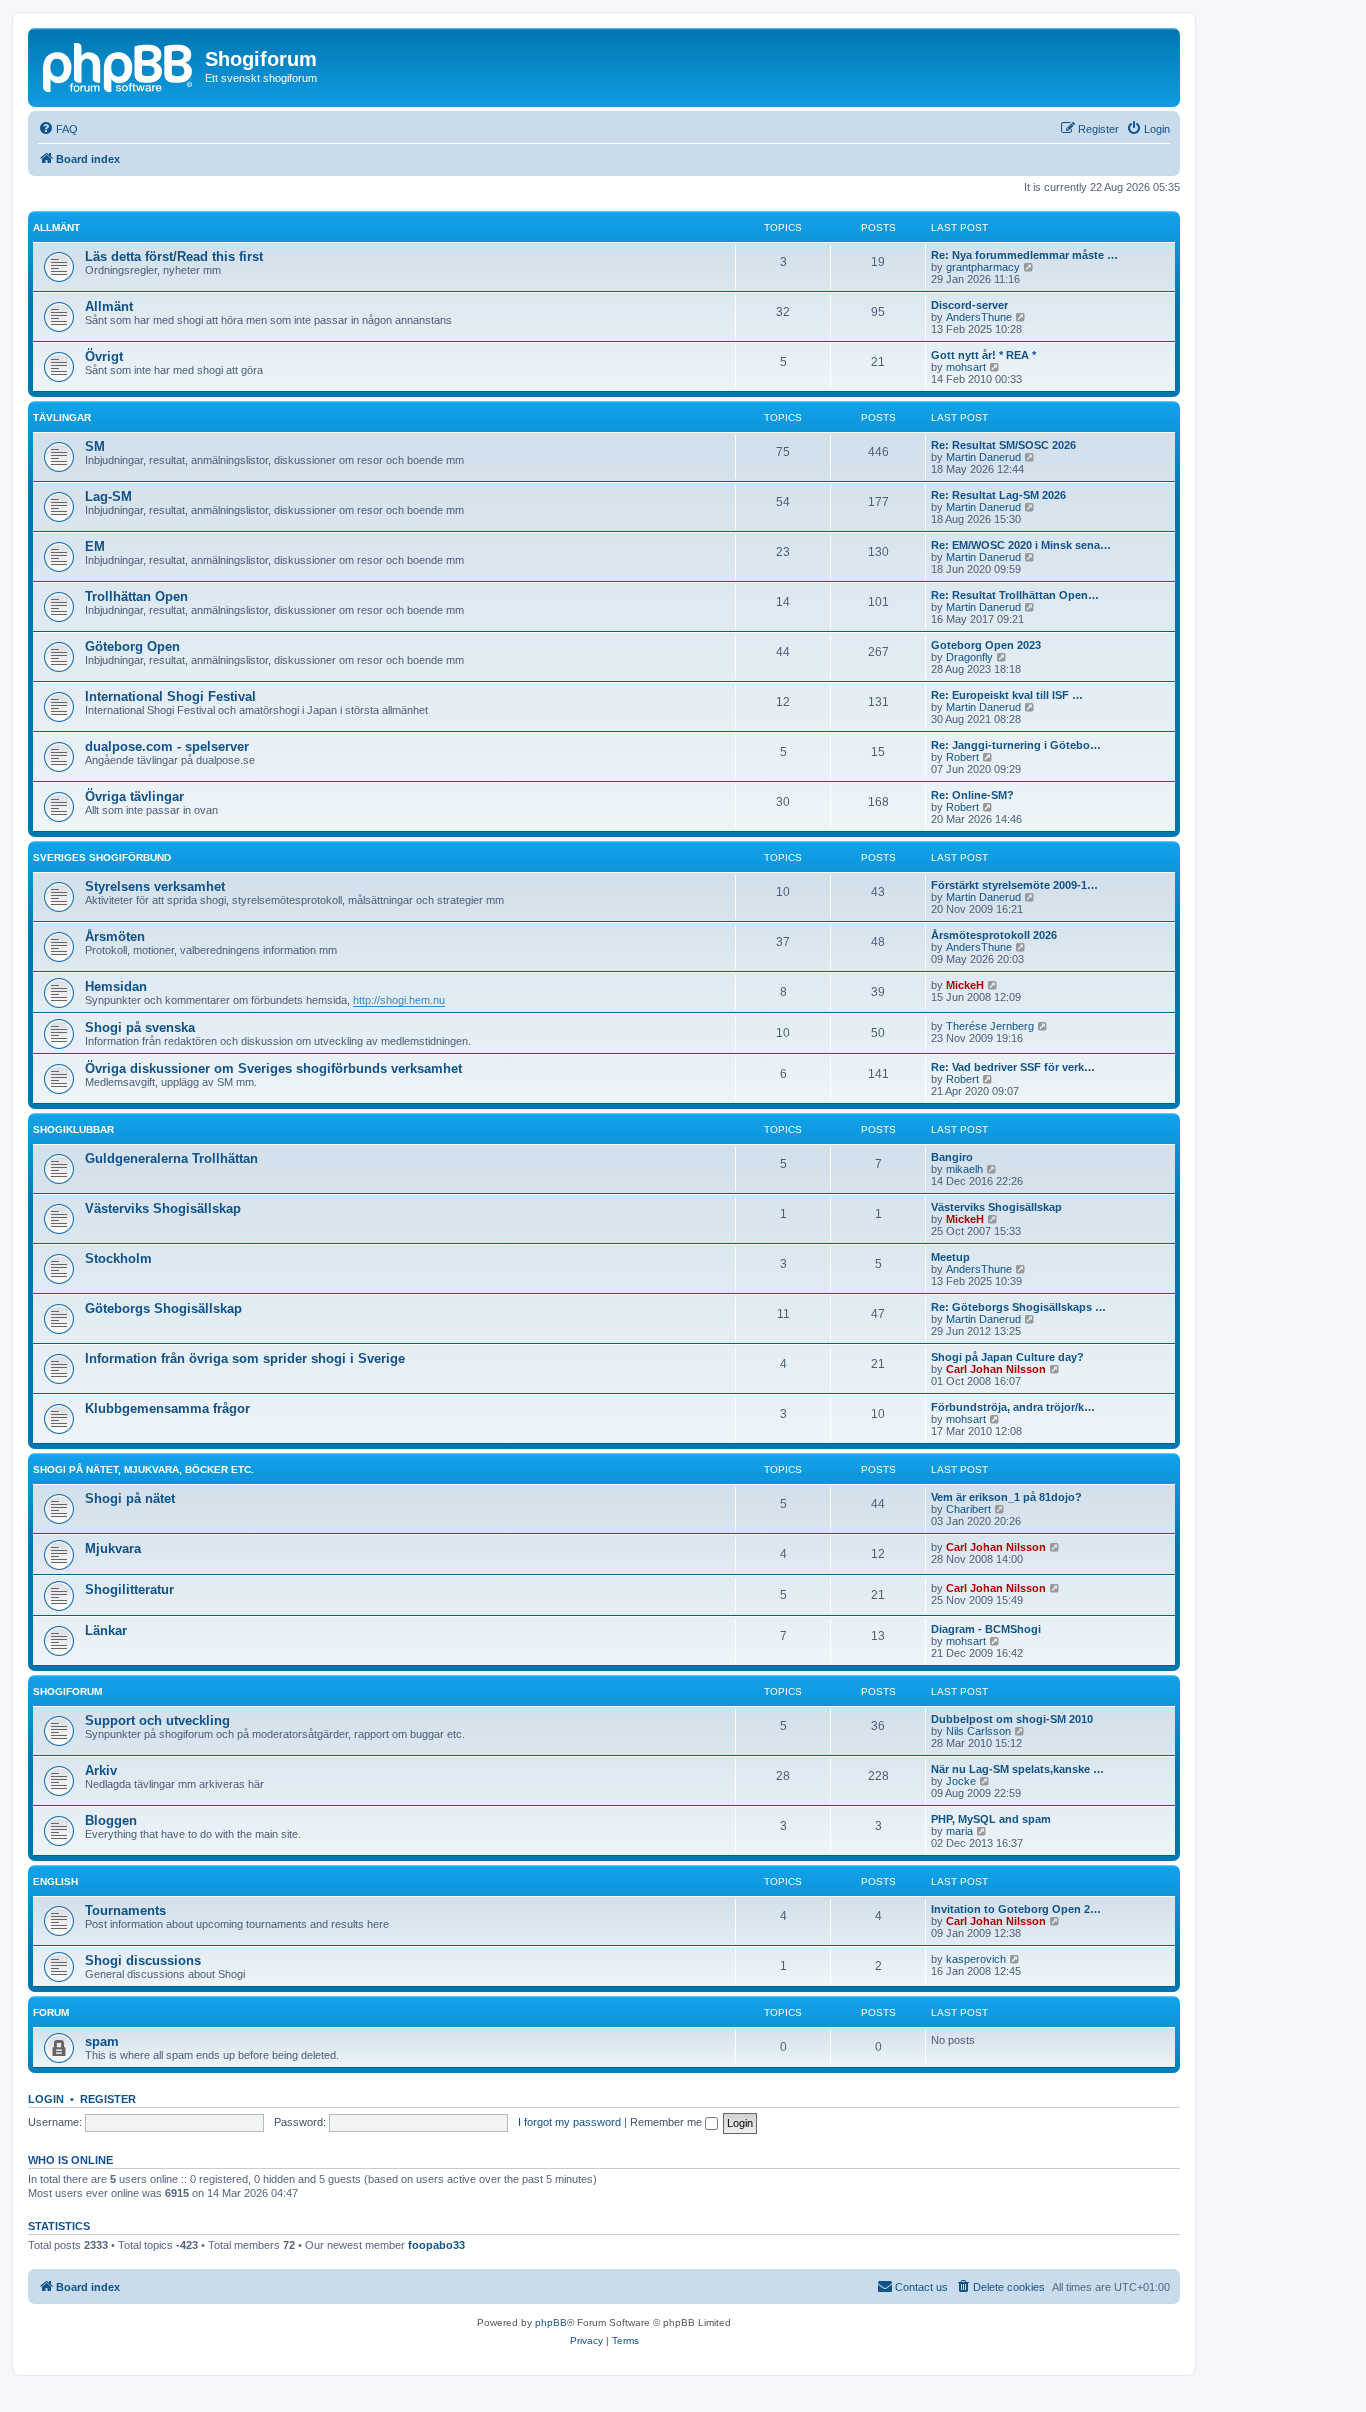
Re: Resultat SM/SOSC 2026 (1003, 445)
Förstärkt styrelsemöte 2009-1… (1014, 885)
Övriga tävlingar (134, 796)
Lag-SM (108, 496)
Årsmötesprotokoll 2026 (994, 935)
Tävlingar (62, 417)
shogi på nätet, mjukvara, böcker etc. (143, 1469)
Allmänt (56, 227)
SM (95, 446)
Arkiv (101, 1770)
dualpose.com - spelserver (167, 746)
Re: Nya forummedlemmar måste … (1024, 255)
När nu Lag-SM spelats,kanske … (1017, 1769)
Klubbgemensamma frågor (167, 1408)
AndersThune (979, 317)
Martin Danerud (983, 457)
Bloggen (111, 1820)
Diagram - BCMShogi (986, 1629)
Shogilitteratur (129, 1589)
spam (102, 2041)
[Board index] (119, 65)
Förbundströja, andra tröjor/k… (1013, 1407)
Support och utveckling (157, 1720)
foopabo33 (436, 2245)
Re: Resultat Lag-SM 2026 (998, 495)
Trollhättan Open (136, 596)
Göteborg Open (132, 646)
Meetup (950, 1257)
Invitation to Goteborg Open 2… (1016, 1909)
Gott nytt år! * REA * (983, 355)
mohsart (966, 367)
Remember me (667, 2122)
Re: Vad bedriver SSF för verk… (1013, 1067)
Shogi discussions (143, 1960)
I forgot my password (569, 2122)
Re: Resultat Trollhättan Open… (1015, 595)
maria (959, 1831)
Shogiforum (67, 1691)
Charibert (968, 1509)
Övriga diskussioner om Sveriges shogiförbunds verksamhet (273, 1068)
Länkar (106, 1630)
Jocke (961, 1781)
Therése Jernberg (990, 1026)
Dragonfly (969, 657)
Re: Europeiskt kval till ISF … (1007, 695)
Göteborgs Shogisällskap (163, 1308)
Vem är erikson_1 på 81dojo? (1006, 1497)
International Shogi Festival (170, 696)
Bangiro (952, 1157)
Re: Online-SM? (972, 795)
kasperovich (976, 1959)
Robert (962, 757)
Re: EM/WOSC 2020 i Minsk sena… (1021, 545)
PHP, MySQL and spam (991, 1819)
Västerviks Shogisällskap (163, 1208)
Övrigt (104, 356)
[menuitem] (58, 129)
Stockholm (118, 1258)
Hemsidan (116, 986)
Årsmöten (115, 936)
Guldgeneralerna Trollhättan (171, 1158)
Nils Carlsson (978, 1731)
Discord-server (969, 305)
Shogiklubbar (73, 1129)
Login (46, 2099)
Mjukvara (113, 1548)
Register (108, 2099)
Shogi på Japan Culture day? (1007, 1357)
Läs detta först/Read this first (174, 256)
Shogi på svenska (140, 1027)
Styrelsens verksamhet (155, 886)
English (55, 1881)
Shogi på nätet (130, 1498)
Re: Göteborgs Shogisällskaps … (1018, 1307)
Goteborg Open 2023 (986, 645)
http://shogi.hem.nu (399, 1000)
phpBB (551, 2322)
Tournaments (125, 1910)
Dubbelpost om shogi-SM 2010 (1012, 1719)
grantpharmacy (983, 267)
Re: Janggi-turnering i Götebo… (1016, 745)
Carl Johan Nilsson (996, 1369)
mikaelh (964, 1169)
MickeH (965, 985)
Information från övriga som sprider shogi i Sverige (245, 1358)
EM (95, 546)
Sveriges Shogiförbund (102, 857)
